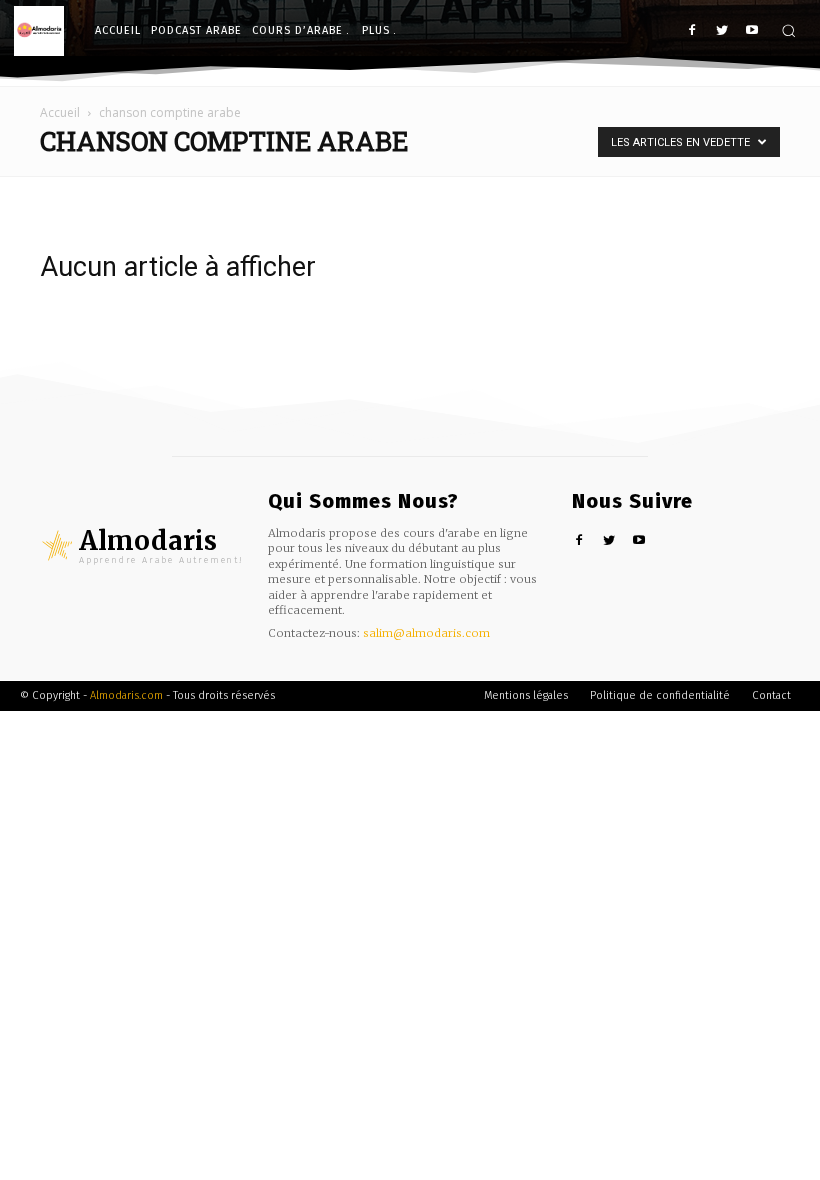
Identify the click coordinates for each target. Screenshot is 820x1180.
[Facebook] (692, 31)
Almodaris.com (126, 695)
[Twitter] (721, 31)
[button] (788, 30)
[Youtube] (751, 31)
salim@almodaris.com (426, 633)
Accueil (60, 112)
